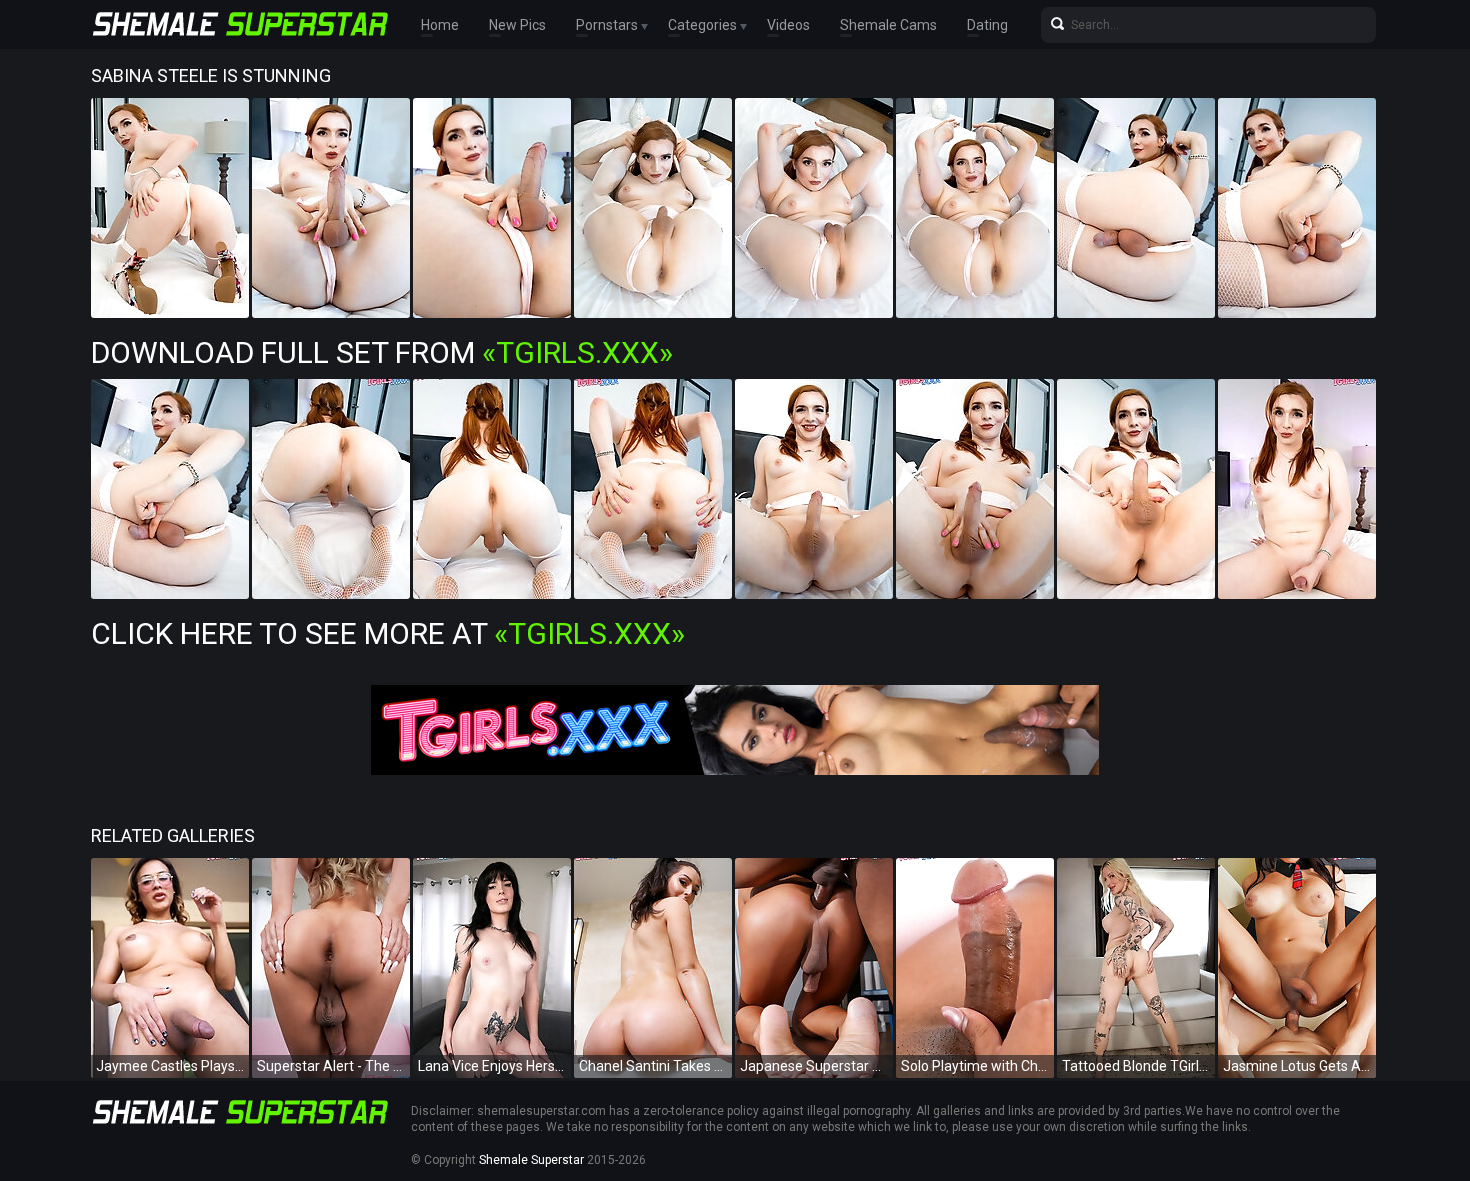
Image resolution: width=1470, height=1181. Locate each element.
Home (440, 25)
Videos (788, 25)
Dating (987, 25)
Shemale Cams (888, 25)
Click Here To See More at (388, 633)
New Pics (517, 25)
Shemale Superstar (531, 1160)
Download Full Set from (382, 352)
